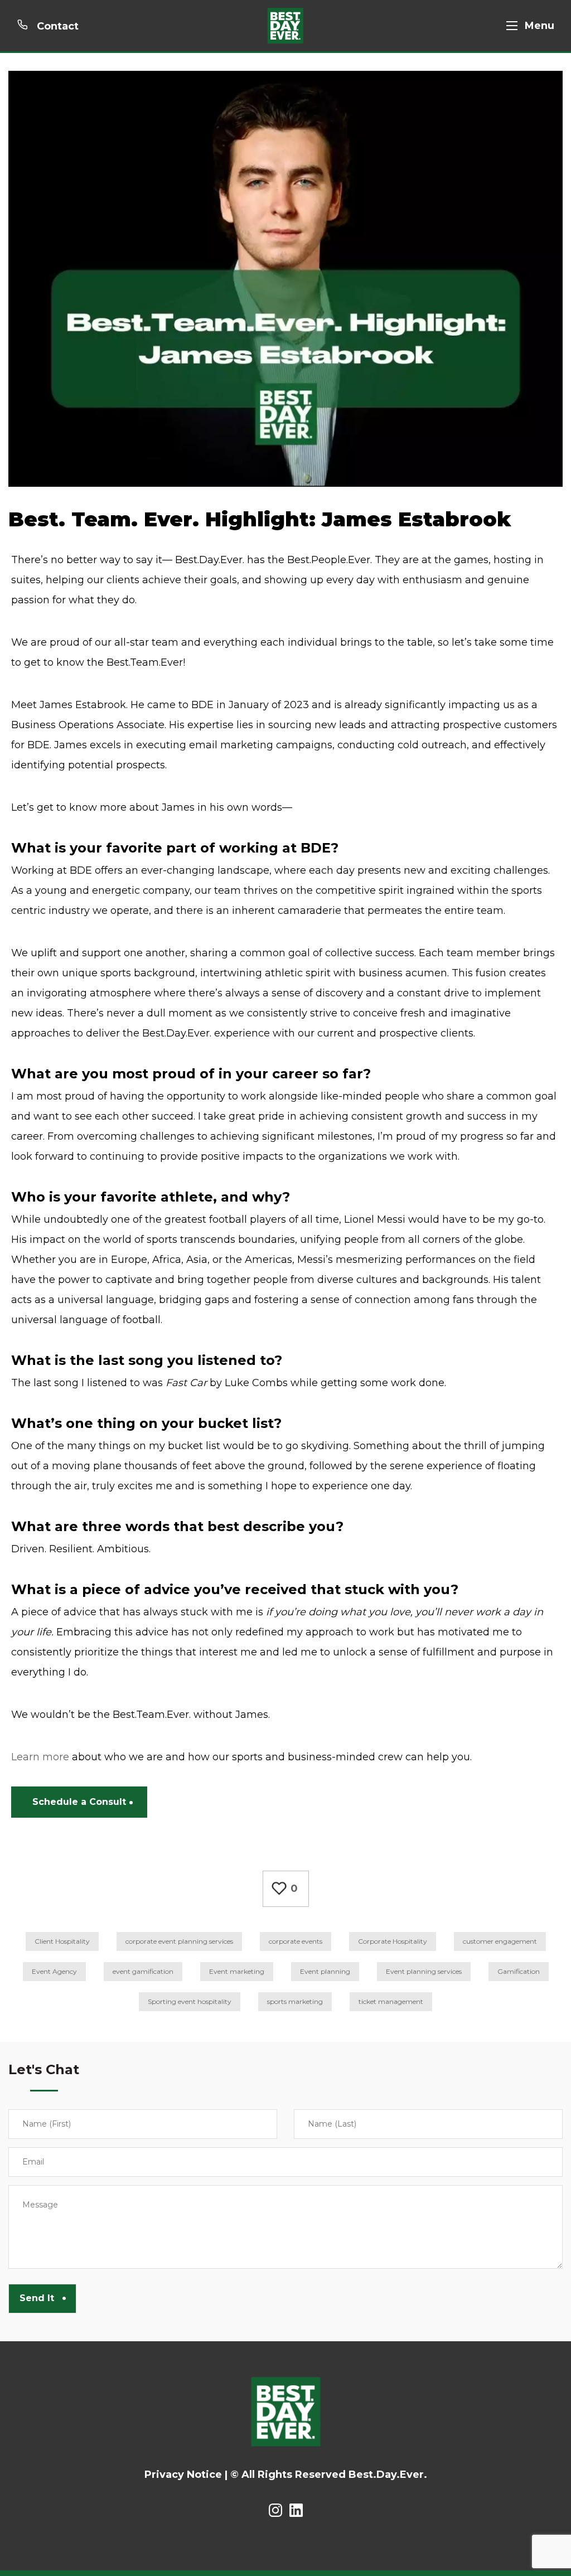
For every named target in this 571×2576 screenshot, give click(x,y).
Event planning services (424, 1971)
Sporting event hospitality (190, 2001)
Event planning (325, 1971)
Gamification (519, 1971)
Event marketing (237, 1971)
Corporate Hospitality (393, 1941)
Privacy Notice (183, 2475)
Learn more (40, 1757)
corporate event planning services (179, 1941)
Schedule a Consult (79, 1802)
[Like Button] (279, 1889)
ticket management (391, 2001)
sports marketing (295, 2001)
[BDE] (285, 26)
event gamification (143, 1971)
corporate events (296, 1941)
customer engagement (500, 1941)
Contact (56, 26)
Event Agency (54, 1971)
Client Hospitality (62, 1941)
